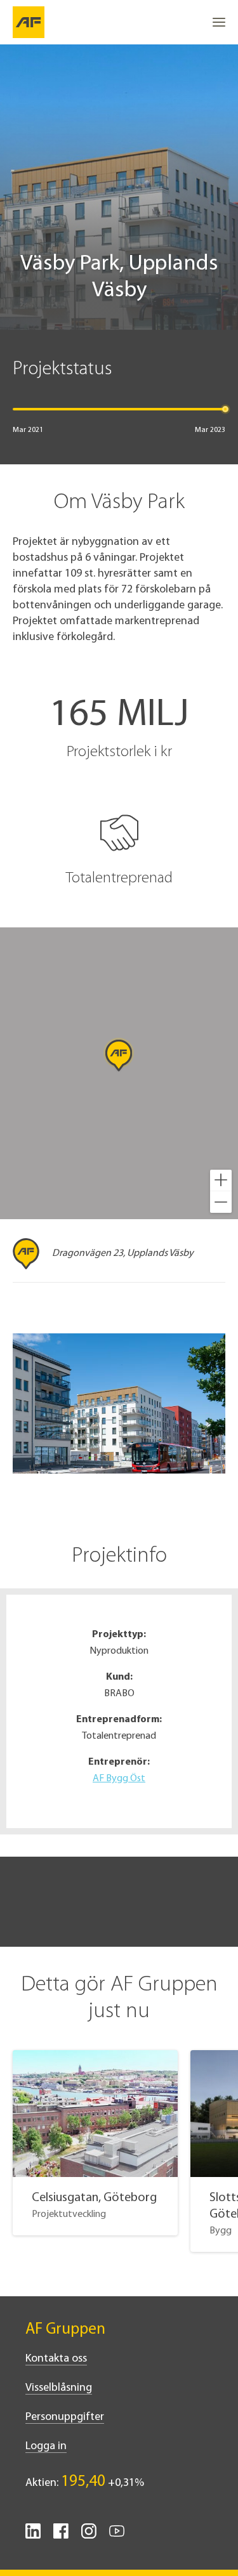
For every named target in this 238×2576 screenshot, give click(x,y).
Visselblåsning (59, 2388)
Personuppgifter (65, 2417)
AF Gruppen (65, 2330)
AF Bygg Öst (119, 1779)
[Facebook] (61, 2536)
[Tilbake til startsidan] (29, 22)
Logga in (46, 2447)
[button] (221, 1180)
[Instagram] (89, 2536)
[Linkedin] (33, 2536)
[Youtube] (117, 2536)
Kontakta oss (56, 2359)
